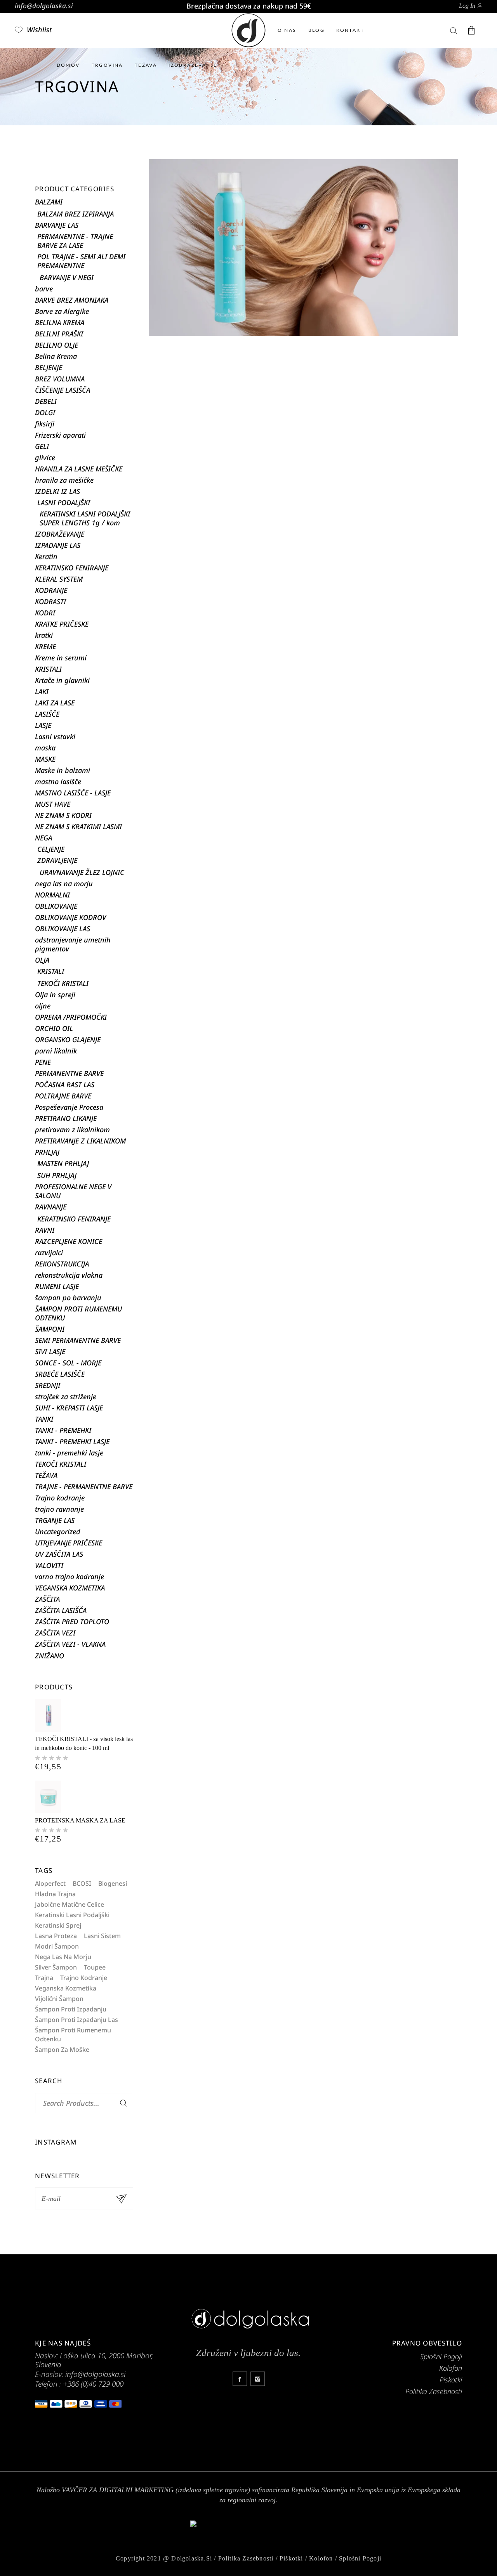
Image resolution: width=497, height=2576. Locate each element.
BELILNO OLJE (56, 345)
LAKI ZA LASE (55, 703)
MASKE (45, 759)
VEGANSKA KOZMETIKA (70, 1588)
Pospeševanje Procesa (69, 1107)
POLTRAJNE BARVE (63, 1096)
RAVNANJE (51, 1207)
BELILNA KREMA (60, 322)
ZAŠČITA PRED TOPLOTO (72, 1621)
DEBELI (46, 401)
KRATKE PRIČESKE (62, 624)
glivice (45, 457)
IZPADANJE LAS (58, 545)
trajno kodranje (84, 1978)
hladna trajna (55, 1894)
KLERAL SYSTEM (59, 579)
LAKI (42, 691)
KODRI (45, 613)
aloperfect (50, 1883)
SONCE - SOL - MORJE (68, 1363)
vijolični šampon (59, 1999)
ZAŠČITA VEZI (55, 1633)
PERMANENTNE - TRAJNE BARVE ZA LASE (75, 241)
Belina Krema (56, 356)
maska (45, 748)
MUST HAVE (53, 804)
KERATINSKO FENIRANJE (72, 568)
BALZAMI (49, 202)
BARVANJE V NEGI (67, 277)
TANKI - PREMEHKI (63, 1430)
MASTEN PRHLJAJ (63, 1163)
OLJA (42, 960)
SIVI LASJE (50, 1351)
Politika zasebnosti (246, 2558)
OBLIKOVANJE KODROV (70, 917)
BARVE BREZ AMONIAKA (72, 300)
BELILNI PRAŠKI (59, 334)
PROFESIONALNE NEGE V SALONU (73, 1191)
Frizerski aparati (60, 435)
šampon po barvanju (68, 1298)
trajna (44, 1978)
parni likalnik (56, 1051)
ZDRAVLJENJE (57, 860)
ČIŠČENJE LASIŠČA (63, 390)
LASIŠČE (47, 714)
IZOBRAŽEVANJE (60, 534)
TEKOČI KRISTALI (63, 983)
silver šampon (56, 1967)
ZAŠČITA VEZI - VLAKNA (70, 1644)
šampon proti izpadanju (71, 2009)
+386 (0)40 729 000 (93, 2384)
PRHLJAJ (47, 1152)
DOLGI (45, 412)
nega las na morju (64, 883)
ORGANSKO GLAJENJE (68, 1039)
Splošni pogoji (360, 2558)
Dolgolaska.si (192, 2558)
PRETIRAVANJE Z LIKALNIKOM (80, 1141)
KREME (45, 646)
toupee (95, 1967)
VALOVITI (49, 1565)
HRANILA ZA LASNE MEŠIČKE (79, 469)
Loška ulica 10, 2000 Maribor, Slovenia (94, 2360)
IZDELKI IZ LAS (57, 491)
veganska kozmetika (66, 1988)
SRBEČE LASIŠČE (60, 1374)
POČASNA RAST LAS (65, 1084)
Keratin (46, 556)
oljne (43, 1006)
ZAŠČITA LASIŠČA (61, 1610)
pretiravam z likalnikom (72, 1129)
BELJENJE (49, 367)
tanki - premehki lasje (69, 1453)
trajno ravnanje (59, 1509)
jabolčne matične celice (70, 1904)
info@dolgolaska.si (44, 6)
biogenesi (113, 1883)
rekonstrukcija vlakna (69, 1275)
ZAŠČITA (47, 1599)
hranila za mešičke (64, 480)
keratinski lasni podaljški (72, 1915)
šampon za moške (62, 2049)
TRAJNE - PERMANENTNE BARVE (84, 1486)
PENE (43, 1062)
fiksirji (45, 424)
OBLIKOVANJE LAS (63, 929)
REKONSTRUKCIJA (62, 1264)
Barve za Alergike (62, 311)
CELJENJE (51, 849)
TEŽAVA (46, 1475)
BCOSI (82, 1883)
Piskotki (451, 2380)
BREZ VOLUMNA (60, 379)
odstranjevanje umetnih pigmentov (73, 944)
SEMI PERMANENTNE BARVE (78, 1340)
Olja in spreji (55, 994)
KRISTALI (48, 669)
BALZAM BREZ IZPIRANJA (76, 214)
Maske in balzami (63, 770)
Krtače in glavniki (62, 680)
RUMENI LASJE (57, 1286)
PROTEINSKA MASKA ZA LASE (80, 1820)
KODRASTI (50, 601)
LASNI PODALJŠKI (64, 502)
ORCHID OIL (54, 1028)
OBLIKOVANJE (56, 906)
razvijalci (49, 1252)
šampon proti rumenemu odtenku (73, 2035)
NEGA (43, 838)
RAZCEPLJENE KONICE (69, 1241)
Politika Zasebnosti (434, 2391)
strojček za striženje (66, 1396)
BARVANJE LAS (57, 225)
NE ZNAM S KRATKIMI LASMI (78, 826)
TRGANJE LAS (55, 1520)
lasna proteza (56, 1936)
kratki (44, 635)
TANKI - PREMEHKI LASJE (72, 1441)
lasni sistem (102, 1936)
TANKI (44, 1419)
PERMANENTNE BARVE (69, 1073)
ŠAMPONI (50, 1329)
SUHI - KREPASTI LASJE (69, 1408)
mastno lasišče (58, 781)
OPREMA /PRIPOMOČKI (71, 1017)
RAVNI (45, 1230)
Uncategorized (58, 1531)
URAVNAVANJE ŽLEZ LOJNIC (82, 872)
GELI (42, 446)
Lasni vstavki (55, 736)
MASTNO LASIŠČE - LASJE (73, 793)
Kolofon (451, 2368)
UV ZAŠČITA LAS (59, 1554)
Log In (467, 6)
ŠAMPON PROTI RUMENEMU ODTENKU (78, 1313)
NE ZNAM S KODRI (63, 815)
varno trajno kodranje (70, 1576)
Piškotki (291, 2558)
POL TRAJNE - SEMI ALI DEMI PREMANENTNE (81, 261)
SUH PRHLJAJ (57, 1175)
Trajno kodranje (60, 1498)
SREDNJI (48, 1385)
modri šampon (57, 1946)
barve (44, 289)
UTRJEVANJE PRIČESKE (69, 1543)
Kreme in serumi (61, 658)
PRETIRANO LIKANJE (66, 1118)
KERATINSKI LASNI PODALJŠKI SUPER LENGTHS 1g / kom (85, 518)
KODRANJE (51, 590)
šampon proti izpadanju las (76, 2020)
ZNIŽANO (50, 1656)
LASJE (43, 725)
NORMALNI (52, 895)
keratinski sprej (58, 1925)
